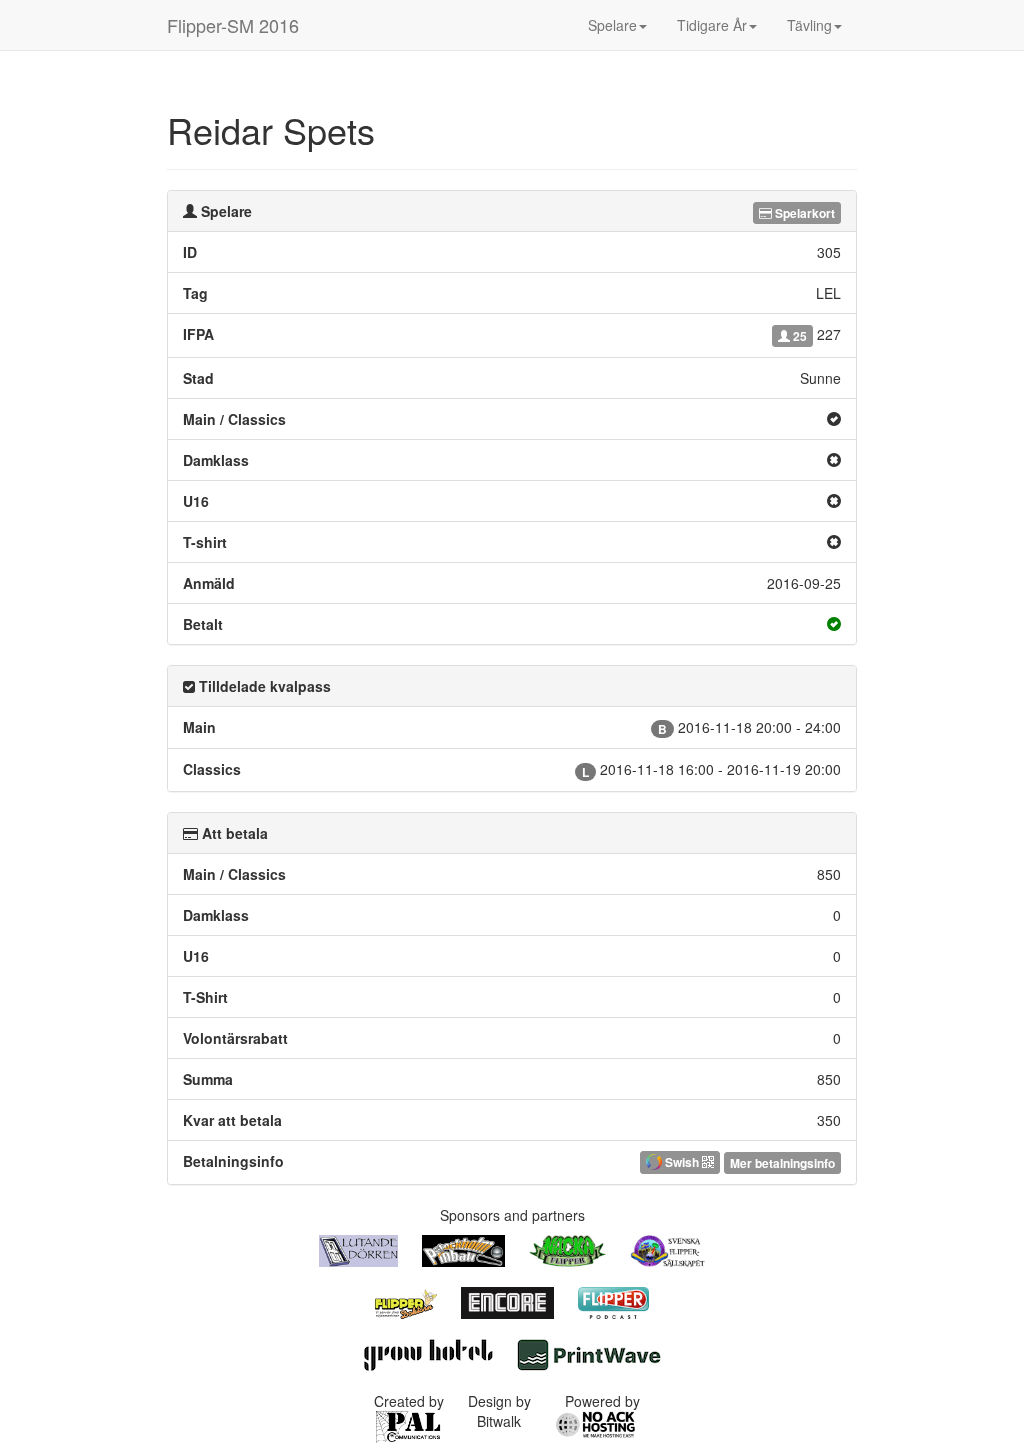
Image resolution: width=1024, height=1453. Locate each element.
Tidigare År (712, 25)
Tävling (809, 25)
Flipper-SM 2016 (233, 25)
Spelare (612, 25)
